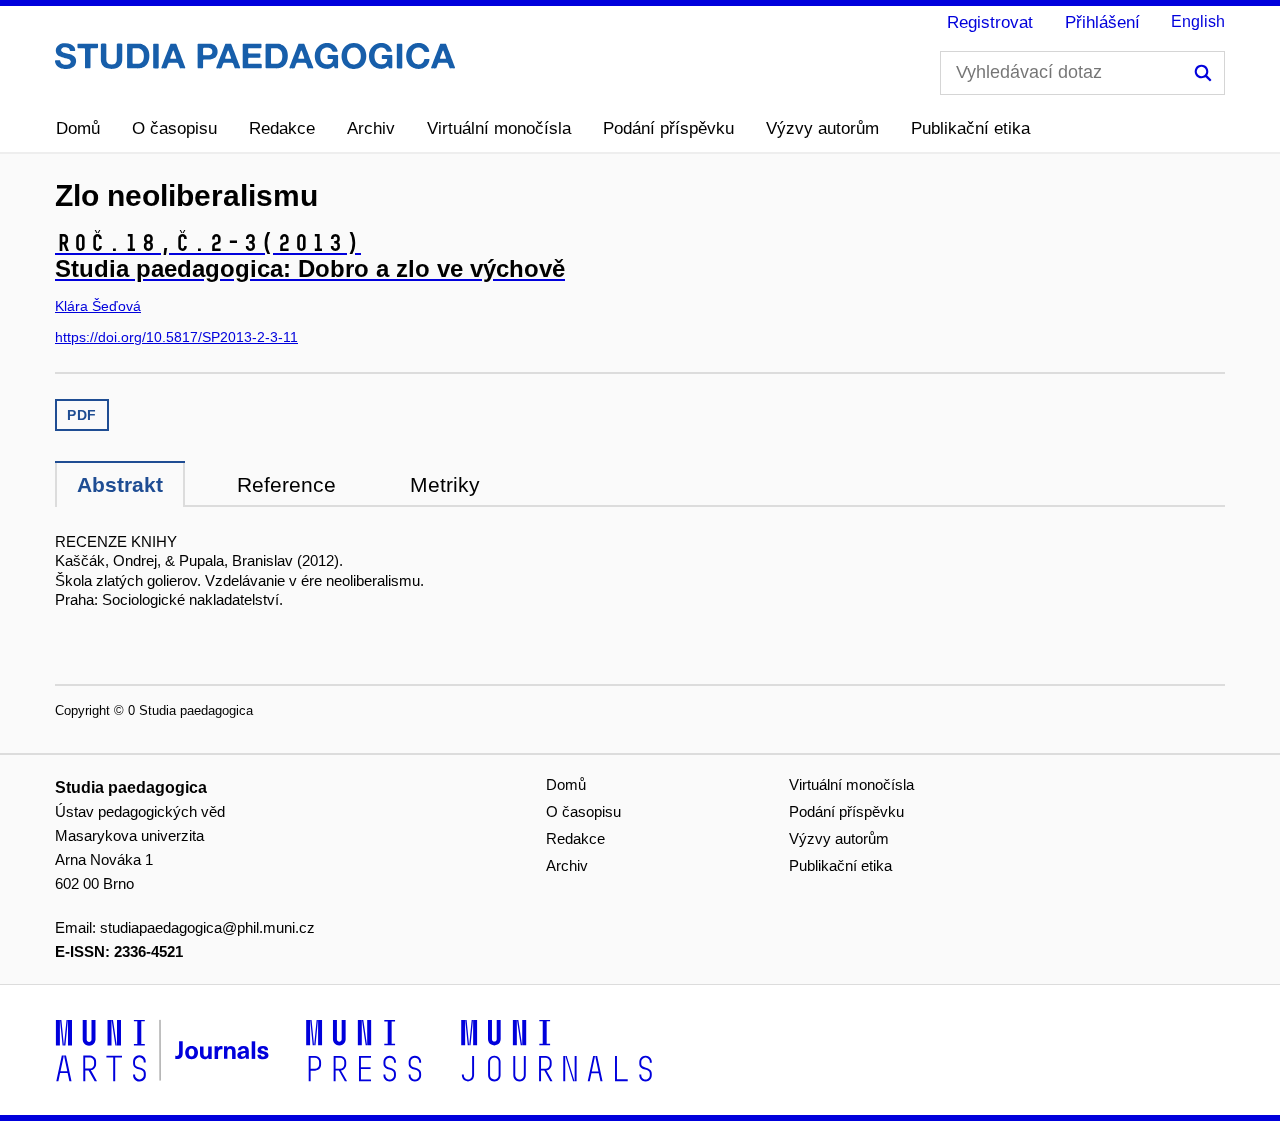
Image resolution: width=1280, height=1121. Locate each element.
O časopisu (174, 128)
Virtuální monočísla (499, 128)
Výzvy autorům (822, 128)
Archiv (371, 128)
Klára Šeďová (98, 306)
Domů (78, 128)
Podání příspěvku (668, 128)
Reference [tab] (286, 484)
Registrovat (990, 22)
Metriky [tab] (445, 484)
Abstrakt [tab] (120, 484)
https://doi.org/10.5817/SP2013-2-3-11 (176, 337)
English (1198, 21)
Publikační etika (970, 128)
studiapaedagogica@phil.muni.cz (207, 927)
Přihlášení (1102, 22)
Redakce (282, 128)
